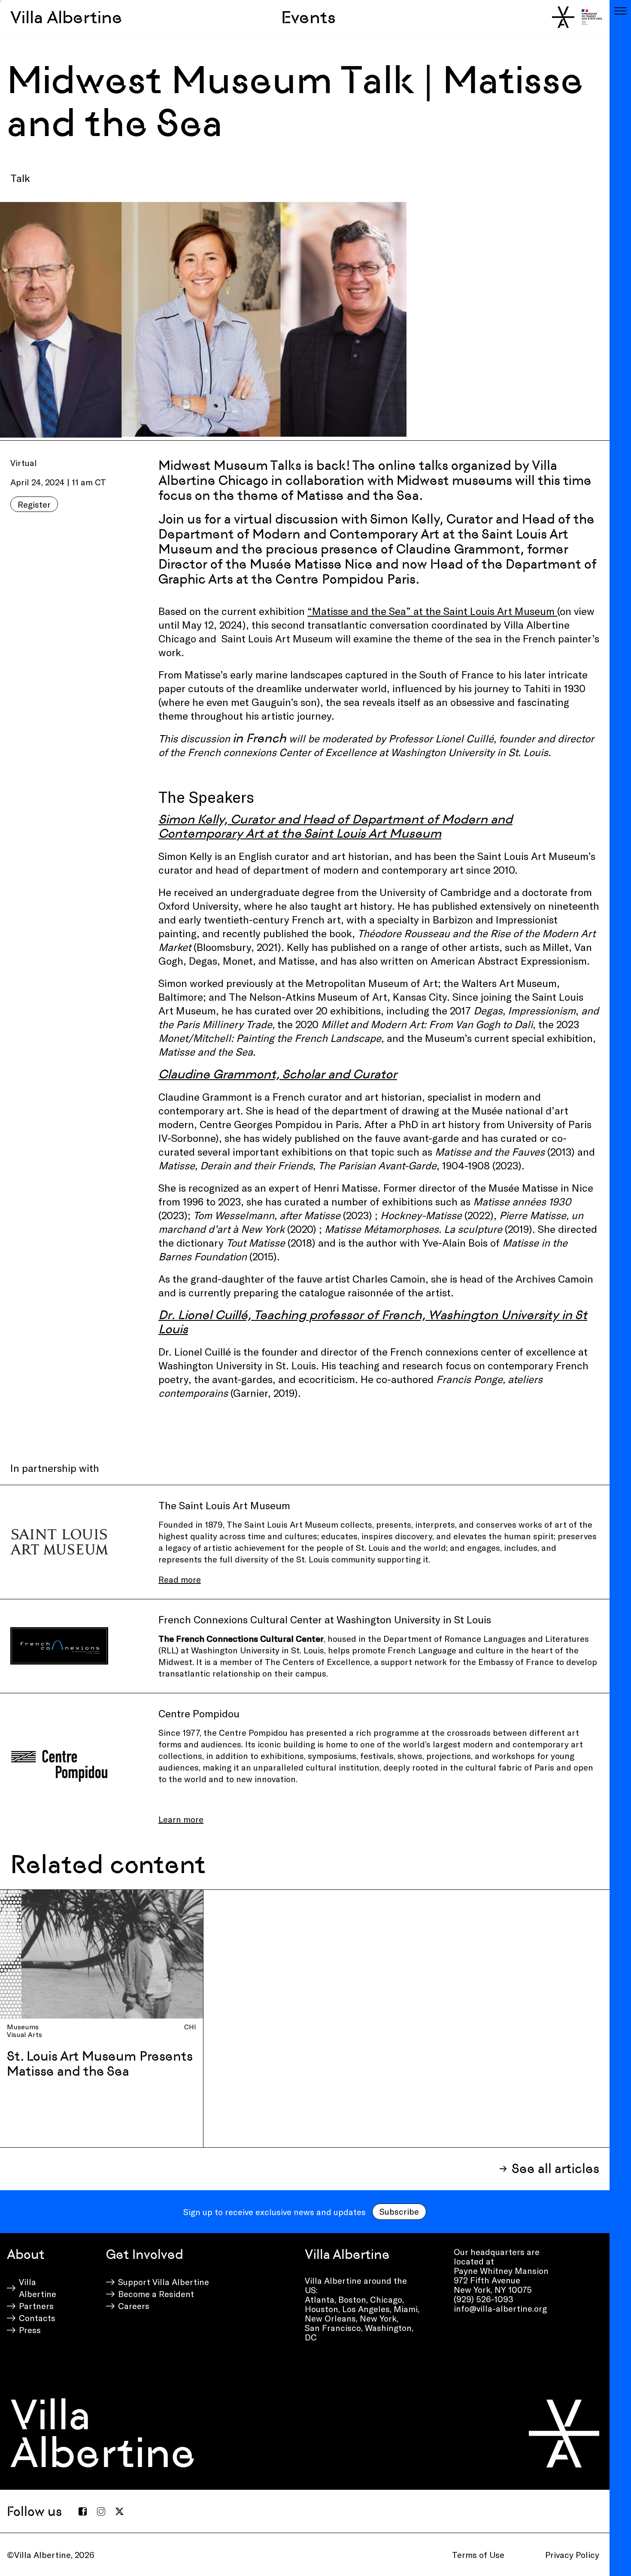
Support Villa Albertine (164, 2282)
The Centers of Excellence (317, 1662)
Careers (134, 2306)
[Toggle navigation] (620, 11)
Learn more (181, 1819)
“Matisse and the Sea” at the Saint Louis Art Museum (432, 611)
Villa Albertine (66, 17)
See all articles (555, 2169)
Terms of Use (478, 2555)
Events (308, 17)
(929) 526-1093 (484, 2299)
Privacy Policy (572, 2555)
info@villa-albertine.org (500, 2308)
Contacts (37, 2318)
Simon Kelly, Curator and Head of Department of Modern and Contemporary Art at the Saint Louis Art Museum (335, 826)
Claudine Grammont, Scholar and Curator (278, 1074)
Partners (36, 2306)
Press (30, 2330)
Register (34, 504)
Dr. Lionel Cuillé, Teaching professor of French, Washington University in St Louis (373, 1322)
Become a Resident (156, 2294)
